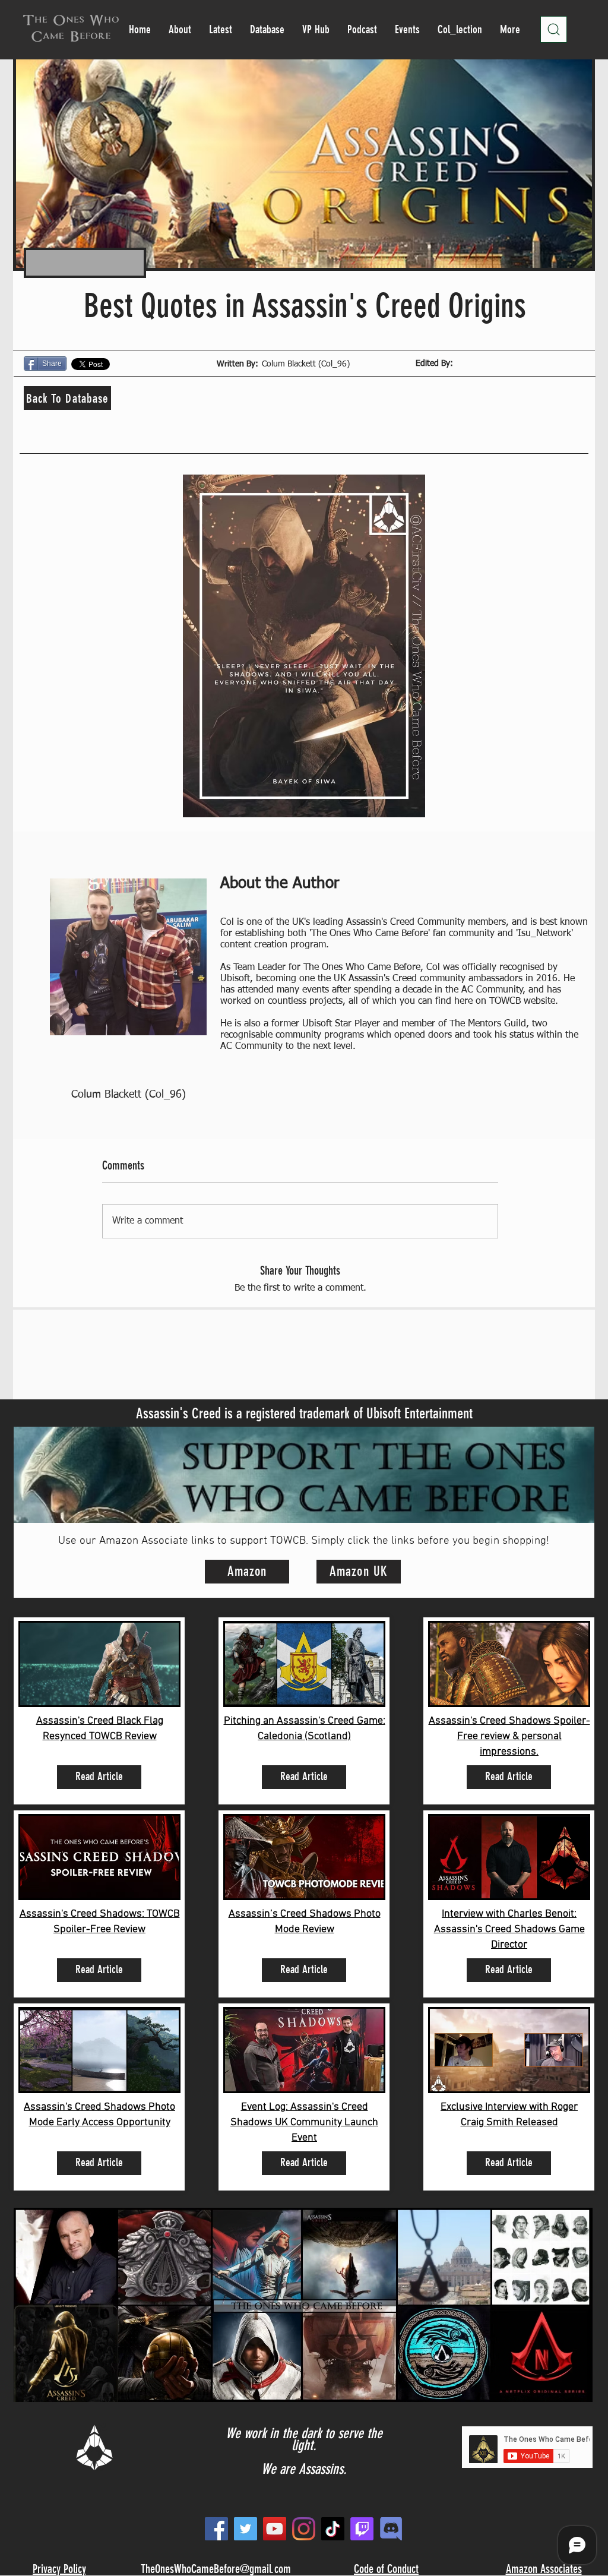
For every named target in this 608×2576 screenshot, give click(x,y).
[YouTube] (275, 2529)
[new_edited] (391, 2529)
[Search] (554, 29)
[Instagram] (304, 2529)
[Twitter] (246, 2529)
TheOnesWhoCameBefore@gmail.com (216, 2569)
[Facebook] (216, 2529)
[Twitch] (362, 2529)
